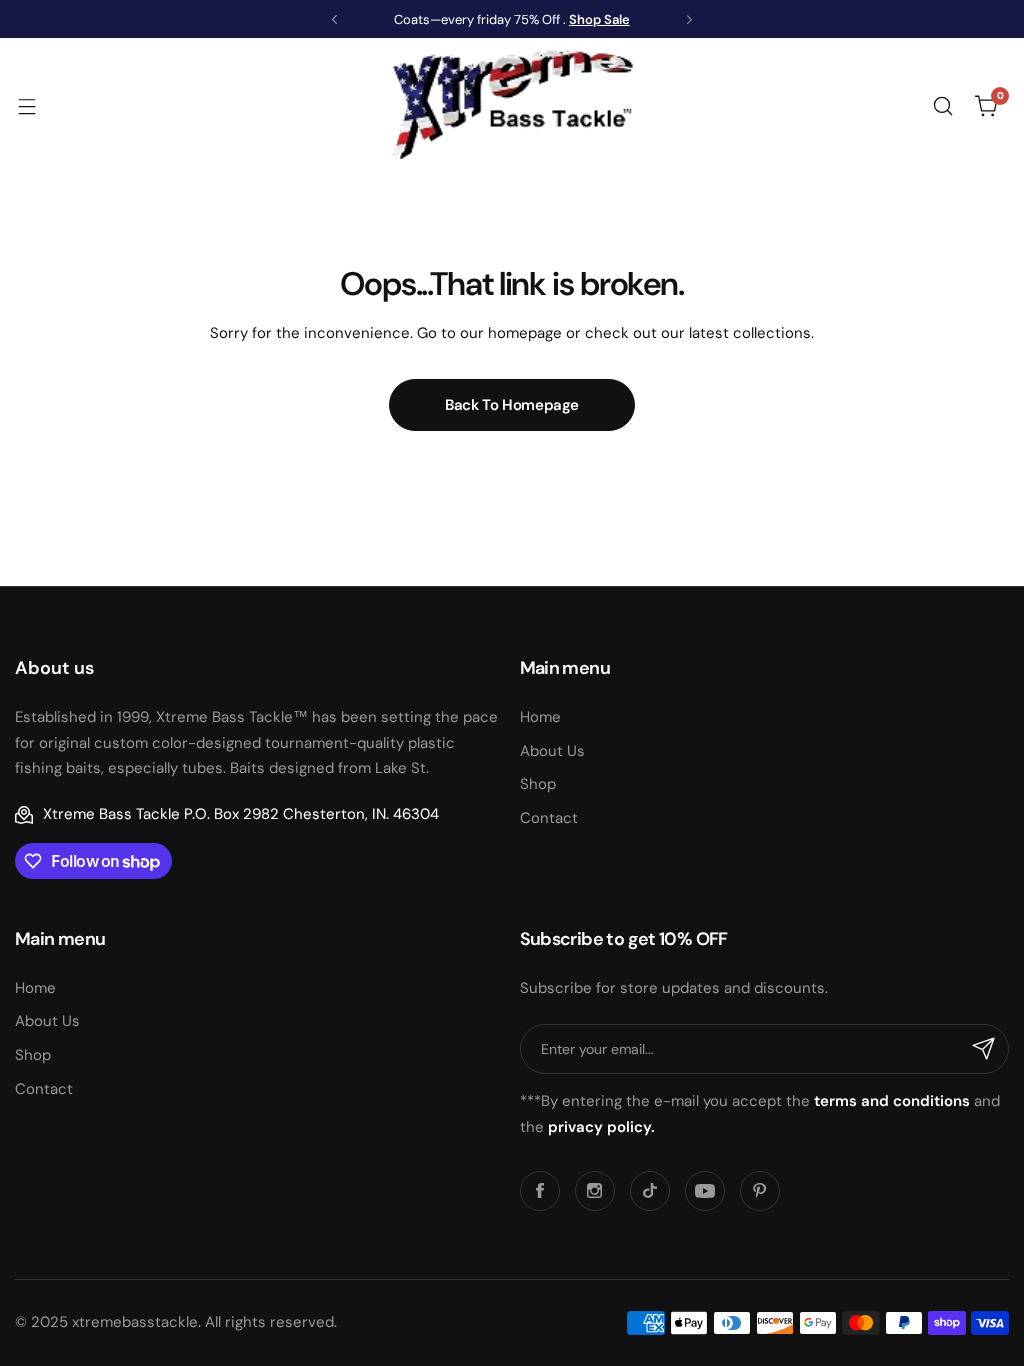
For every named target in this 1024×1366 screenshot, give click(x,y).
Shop (538, 784)
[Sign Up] (984, 1049)
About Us (552, 751)
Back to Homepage (512, 405)
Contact (549, 818)
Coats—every (434, 19)
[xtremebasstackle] (512, 106)
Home (540, 717)
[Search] (943, 106)
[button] (334, 19)
